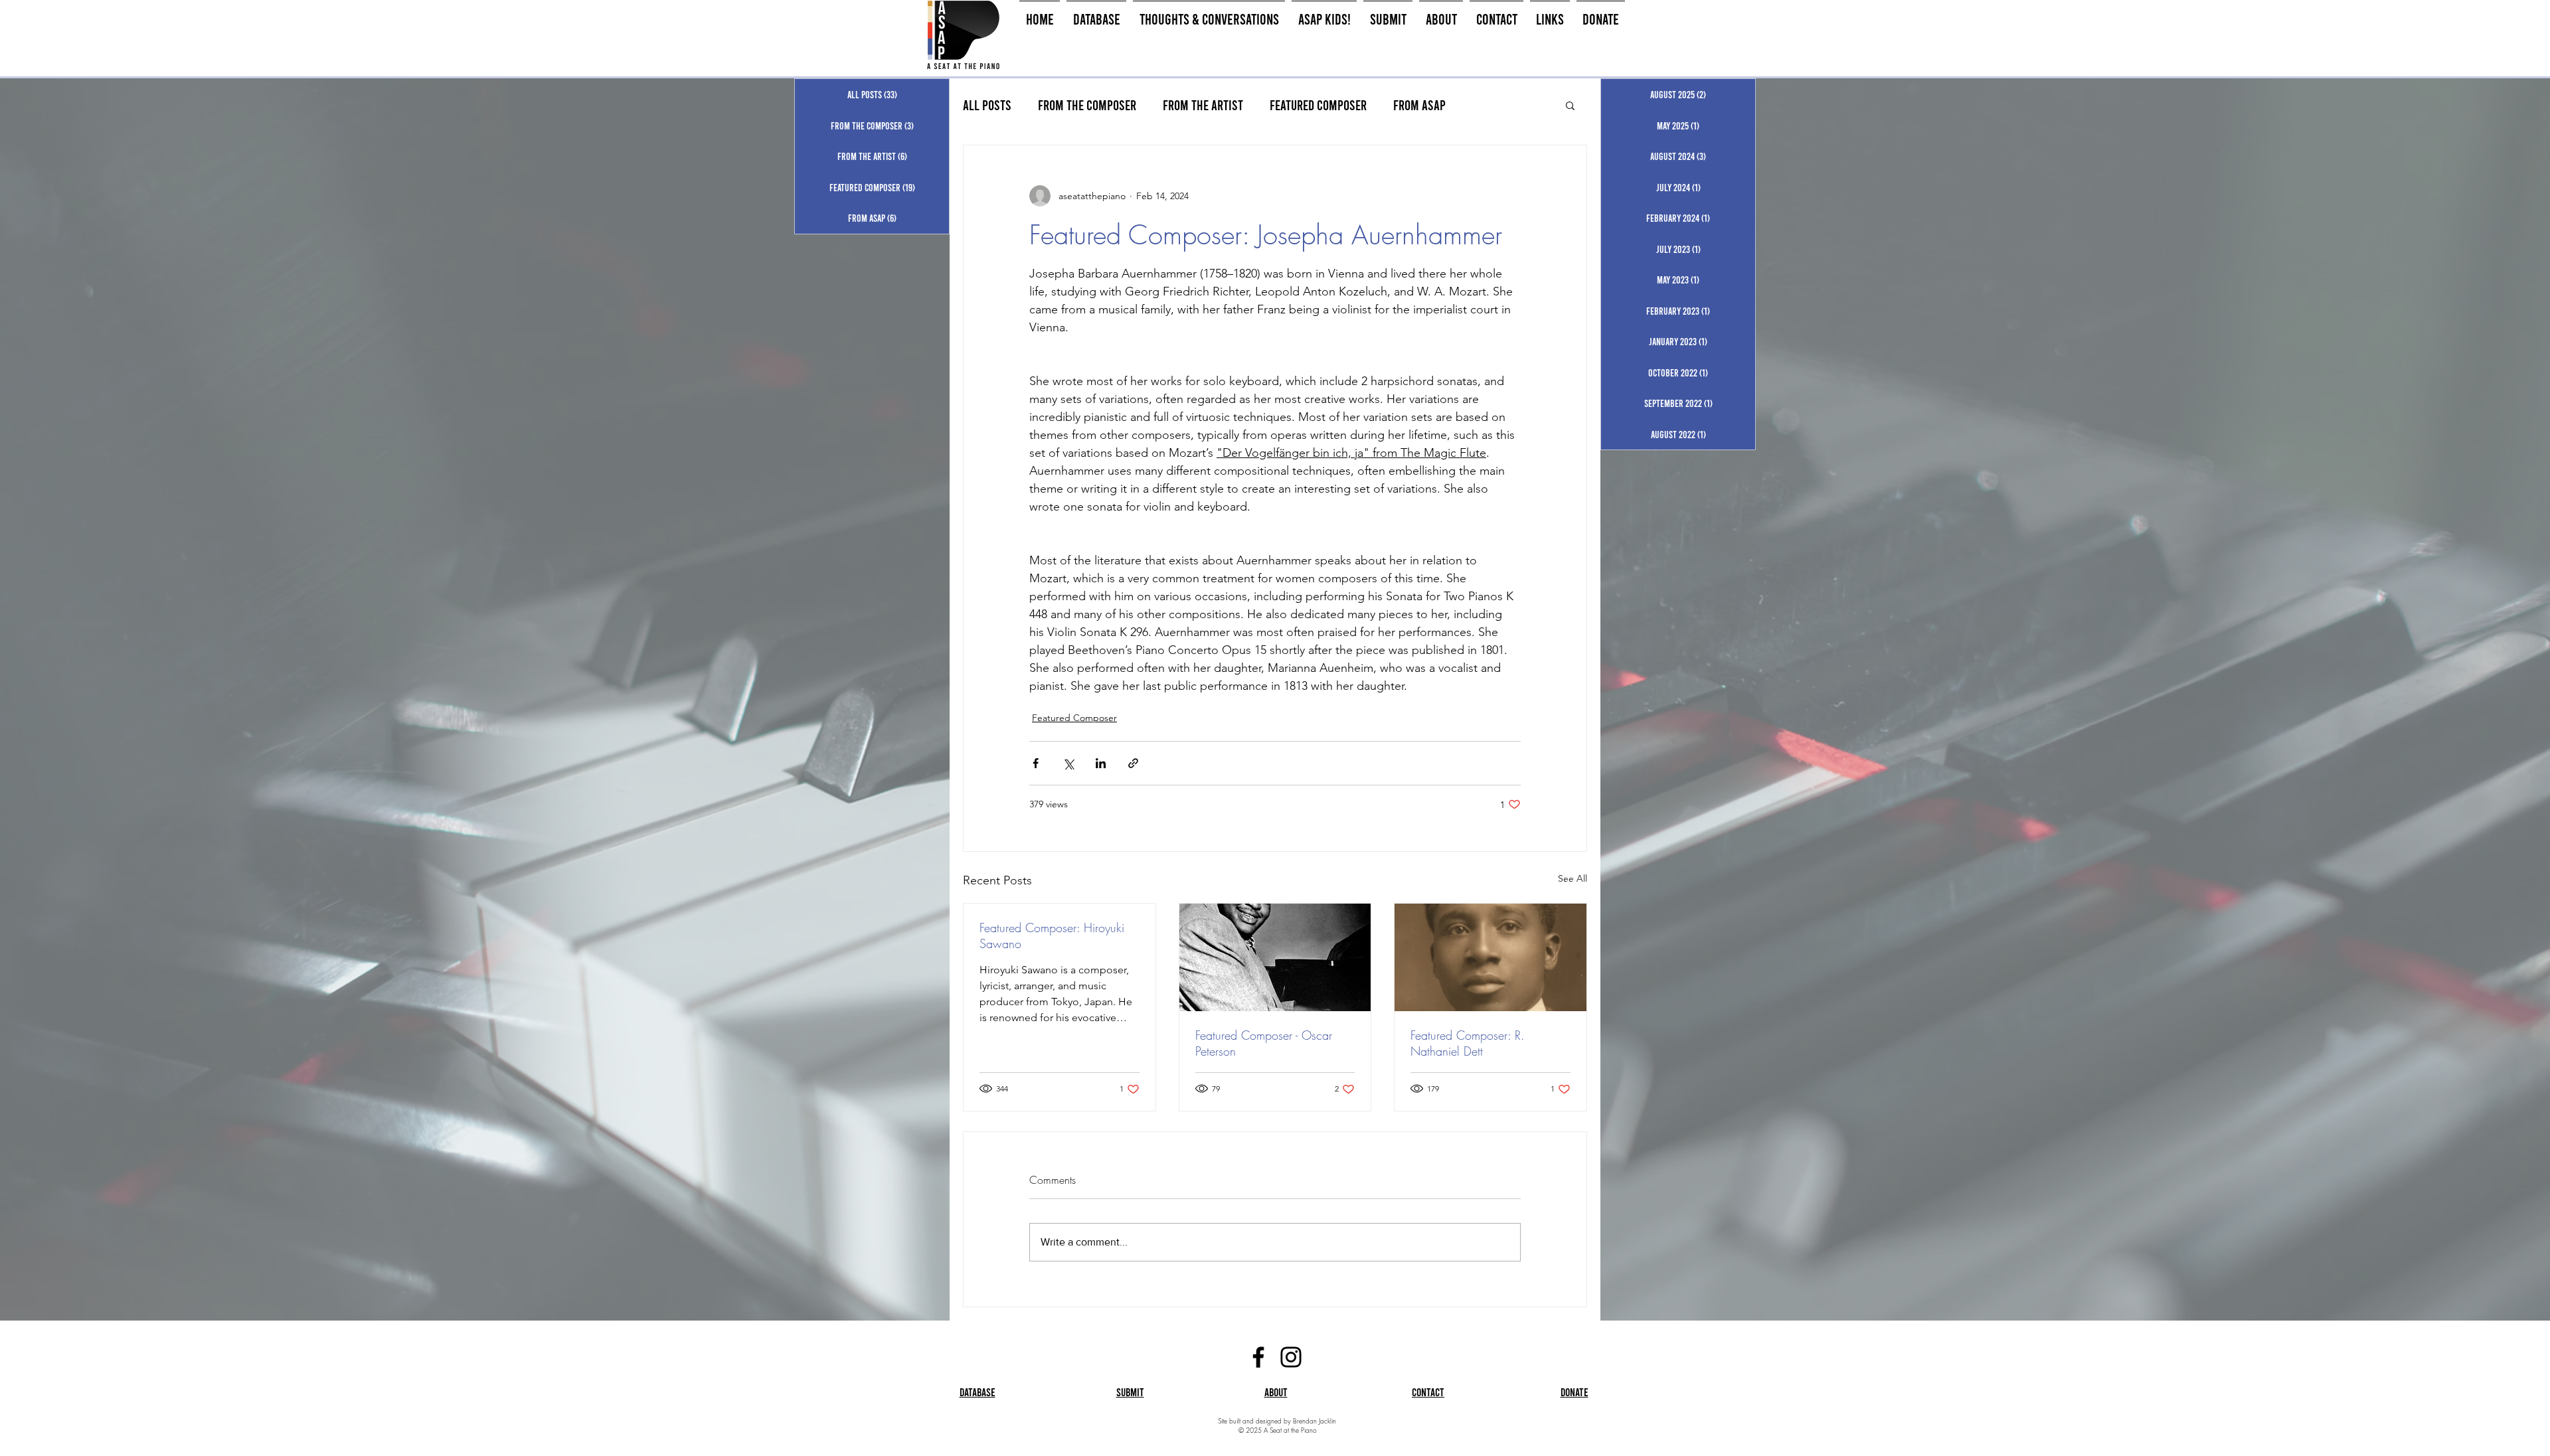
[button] (1570, 105)
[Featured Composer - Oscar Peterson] (1275, 957)
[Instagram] (1291, 1357)
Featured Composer (1318, 105)
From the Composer (1087, 105)
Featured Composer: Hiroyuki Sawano (1052, 935)
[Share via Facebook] (1036, 763)
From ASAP (1419, 105)
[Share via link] (1133, 763)
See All (1572, 878)
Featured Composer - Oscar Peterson (1264, 1043)
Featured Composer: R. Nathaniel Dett (1468, 1043)
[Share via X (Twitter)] (1068, 763)
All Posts (987, 105)
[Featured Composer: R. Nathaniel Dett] (1490, 957)
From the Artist (1203, 105)
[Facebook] (1258, 1357)
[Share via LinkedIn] (1101, 763)
